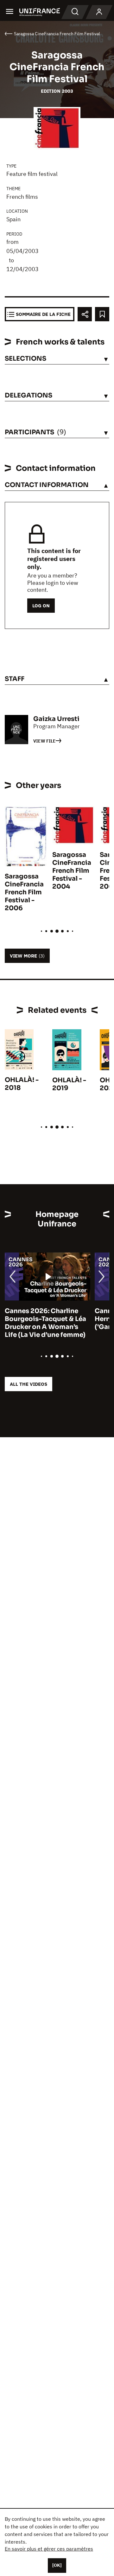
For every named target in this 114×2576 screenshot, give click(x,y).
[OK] (57, 2565)
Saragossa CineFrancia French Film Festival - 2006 (24, 892)
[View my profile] (99, 12)
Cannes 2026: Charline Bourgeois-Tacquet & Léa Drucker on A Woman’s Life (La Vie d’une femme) (45, 1323)
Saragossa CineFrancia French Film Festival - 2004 (72, 871)
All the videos (28, 1384)
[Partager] (85, 314)
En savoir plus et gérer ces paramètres (49, 2549)
